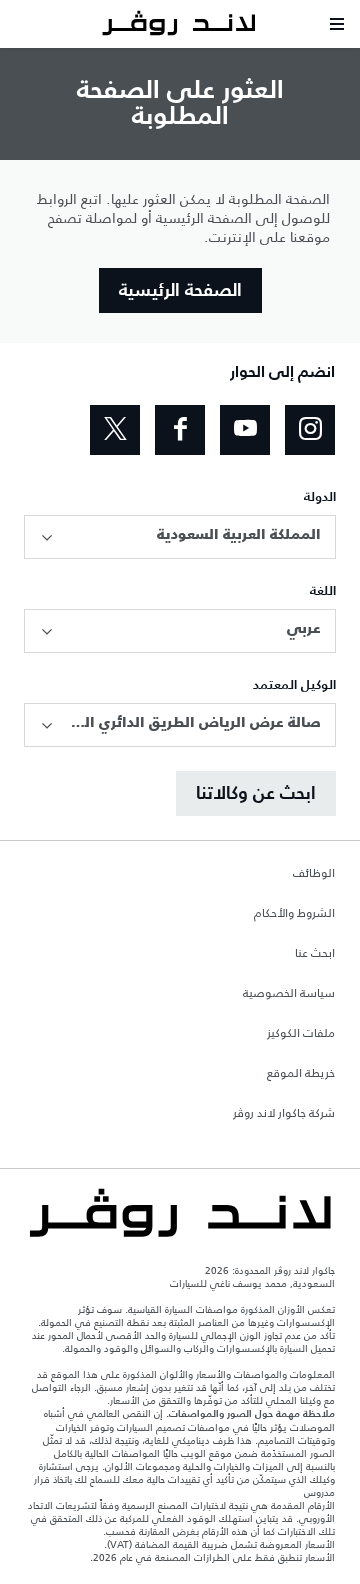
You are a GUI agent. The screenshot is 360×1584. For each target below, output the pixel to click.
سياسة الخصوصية (289, 994)
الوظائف (314, 874)
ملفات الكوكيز (301, 1034)
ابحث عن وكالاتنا (256, 794)
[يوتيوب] (245, 430)
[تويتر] (115, 430)
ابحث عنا (315, 954)
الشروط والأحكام (294, 914)
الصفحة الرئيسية (180, 291)
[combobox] (180, 537)
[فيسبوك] (180, 430)
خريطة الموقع (301, 1074)
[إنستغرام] (310, 430)
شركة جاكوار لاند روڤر (284, 1114)
